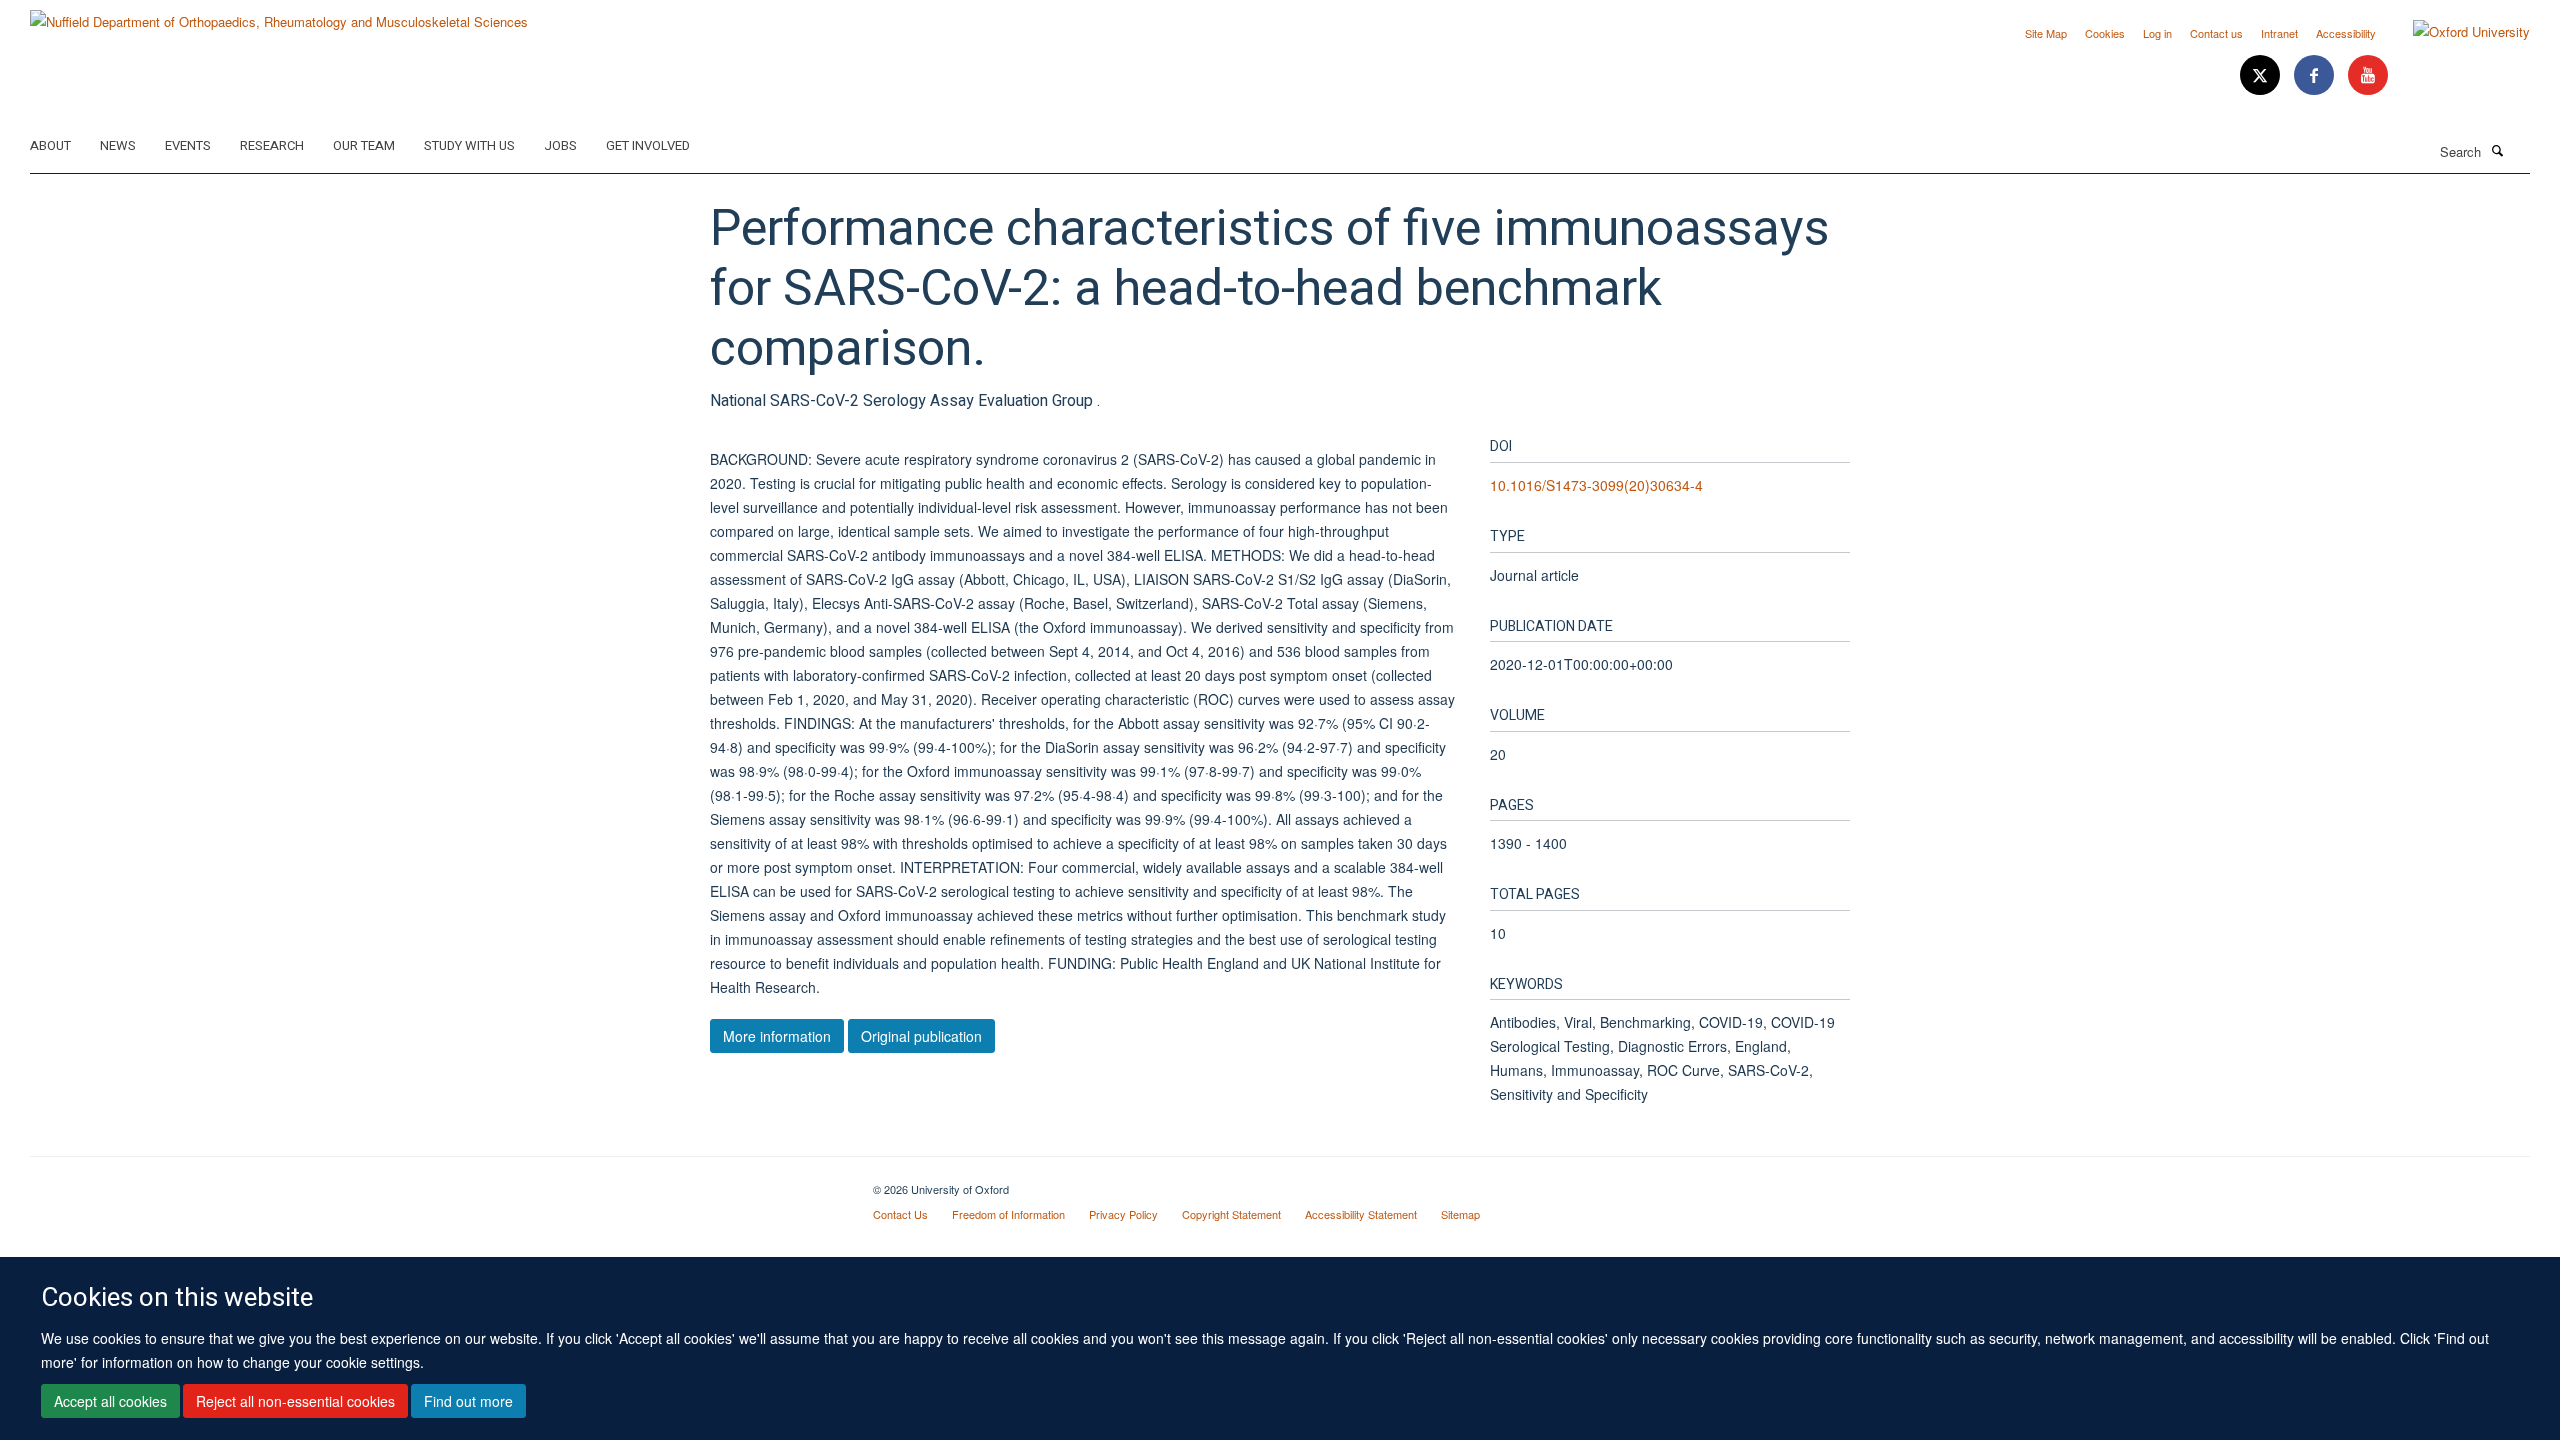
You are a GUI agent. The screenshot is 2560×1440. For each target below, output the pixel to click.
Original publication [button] (921, 1036)
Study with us (469, 145)
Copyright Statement (1231, 1214)
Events (188, 145)
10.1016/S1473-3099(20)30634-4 (1596, 485)
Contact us (2216, 33)
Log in (2157, 33)
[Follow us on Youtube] (2368, 75)
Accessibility (2346, 33)
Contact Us (900, 1214)
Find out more (468, 1401)
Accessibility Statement (1361, 1214)
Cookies (2105, 33)
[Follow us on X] (2262, 75)
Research (272, 145)
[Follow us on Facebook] (2316, 75)
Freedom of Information (1008, 1214)
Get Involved (648, 145)
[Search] (2497, 150)
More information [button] (777, 1036)
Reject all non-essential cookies (295, 1401)
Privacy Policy (1123, 1214)
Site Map (2046, 33)
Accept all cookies (110, 1401)
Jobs (560, 145)
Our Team (364, 145)
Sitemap (1460, 1214)
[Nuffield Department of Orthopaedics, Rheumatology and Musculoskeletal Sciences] (279, 14)
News (118, 145)
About (50, 145)
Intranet (2279, 33)
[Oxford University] (2456, 32)
